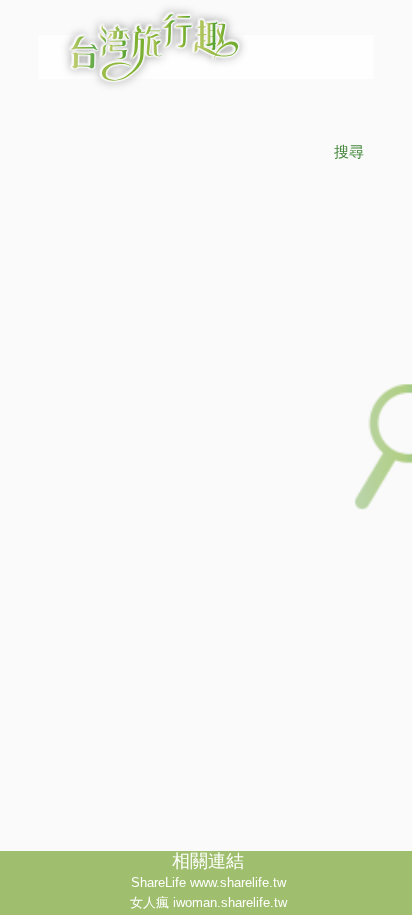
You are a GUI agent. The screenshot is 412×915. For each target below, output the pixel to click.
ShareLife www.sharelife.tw (208, 882)
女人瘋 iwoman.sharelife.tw (208, 902)
